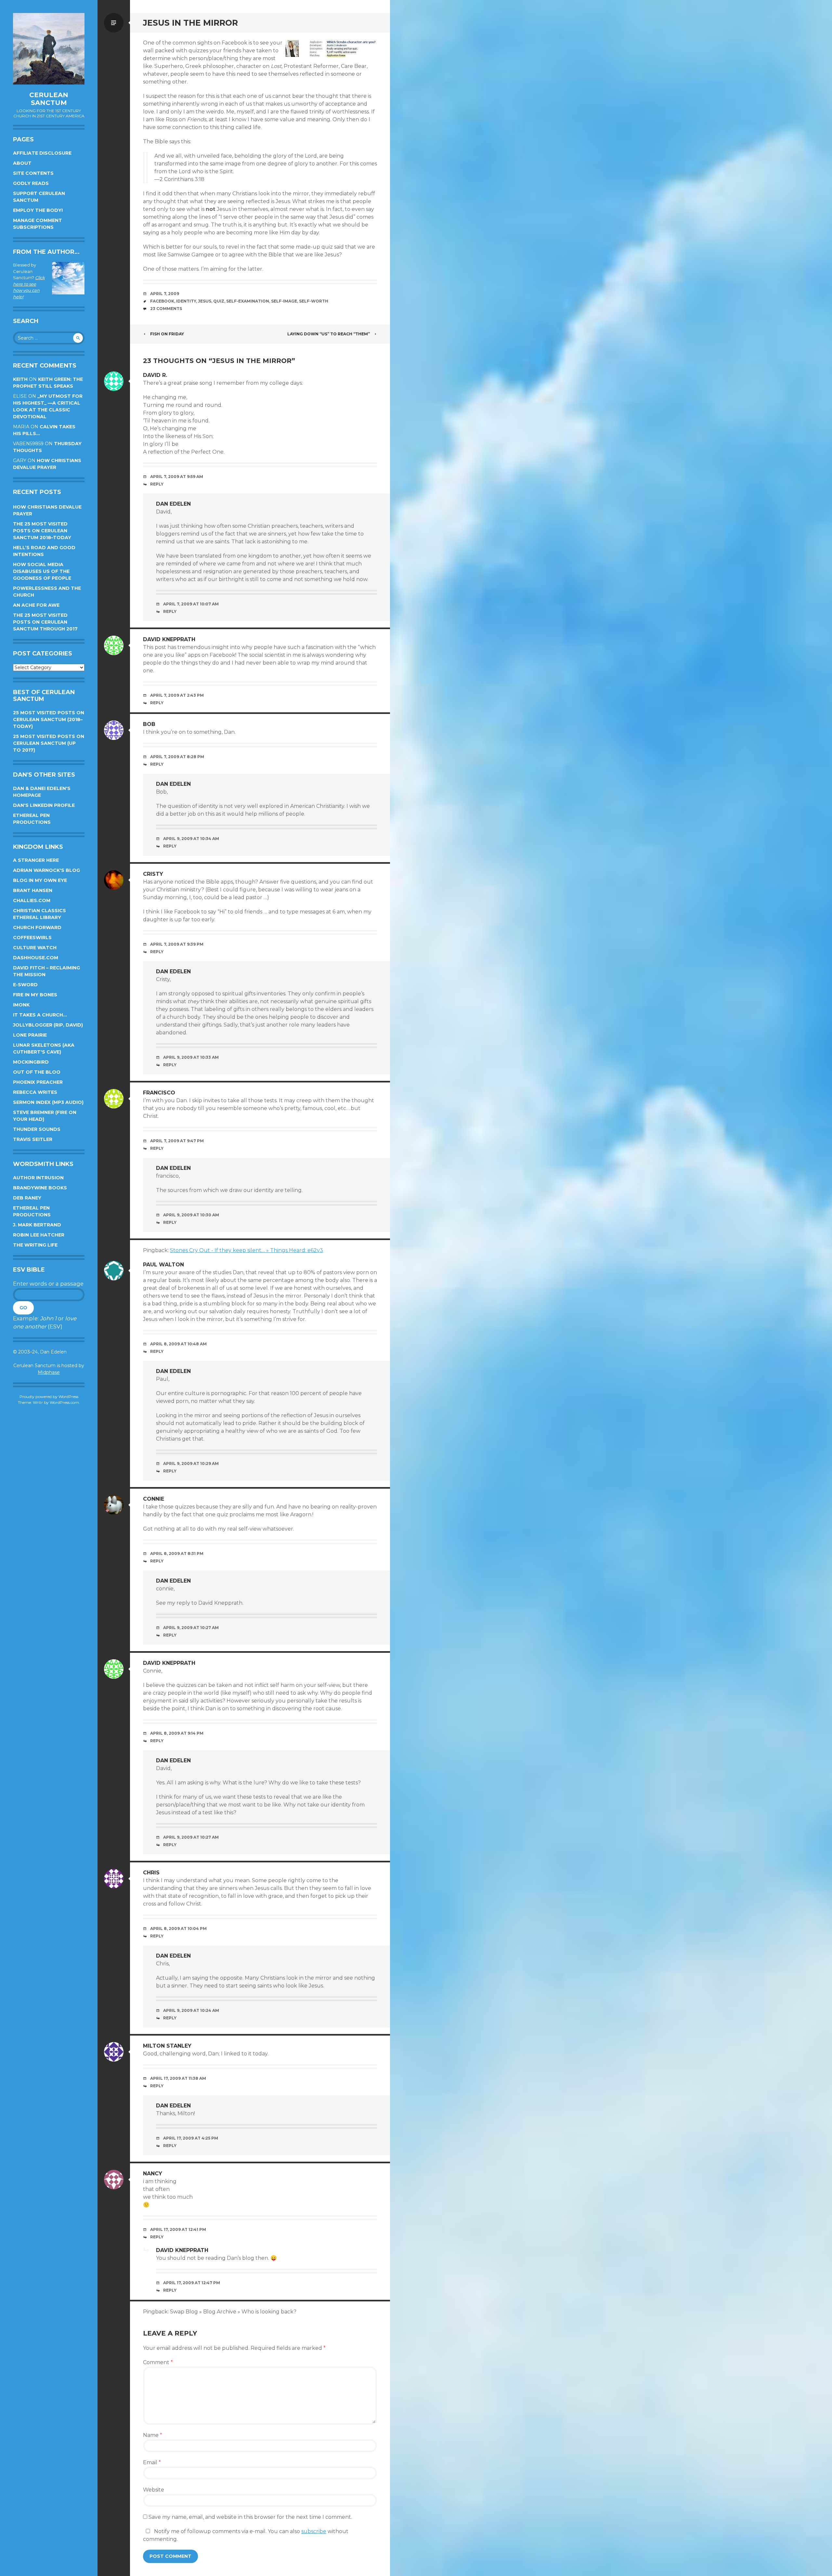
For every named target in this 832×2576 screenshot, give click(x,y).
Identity (186, 301)
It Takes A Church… (40, 1015)
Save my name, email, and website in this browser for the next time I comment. (250, 2517)
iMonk (21, 1005)
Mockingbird (31, 1062)
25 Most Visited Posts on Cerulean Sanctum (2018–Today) (49, 719)
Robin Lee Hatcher (39, 1235)
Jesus (205, 301)
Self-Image (284, 301)
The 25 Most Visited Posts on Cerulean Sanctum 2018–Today (42, 531)
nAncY (153, 2174)
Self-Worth (314, 301)
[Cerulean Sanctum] (49, 49)
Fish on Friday (167, 334)
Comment (158, 2362)
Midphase (49, 1372)
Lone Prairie (30, 1035)
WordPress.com (64, 1402)
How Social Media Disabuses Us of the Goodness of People (42, 571)
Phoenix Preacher (38, 1082)
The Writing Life (35, 1245)
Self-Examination (248, 301)
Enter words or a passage (48, 1284)
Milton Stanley (167, 2046)
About (22, 163)
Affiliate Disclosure (42, 153)
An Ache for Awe (36, 605)
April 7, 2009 (165, 294)
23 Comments (166, 309)
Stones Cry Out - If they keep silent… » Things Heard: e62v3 (247, 1250)
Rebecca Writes (35, 1092)
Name (153, 2435)
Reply (157, 484)
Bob (149, 724)
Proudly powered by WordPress (49, 1397)
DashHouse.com (36, 958)
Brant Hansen (33, 890)
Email (152, 2462)
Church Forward (37, 927)
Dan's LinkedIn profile (44, 805)
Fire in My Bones (35, 995)
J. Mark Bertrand (37, 1225)
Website (154, 2490)
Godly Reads (31, 183)
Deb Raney (27, 1198)
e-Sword (25, 985)
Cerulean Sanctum (49, 99)
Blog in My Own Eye (40, 880)
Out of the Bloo (37, 1072)
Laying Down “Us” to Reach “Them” (329, 334)
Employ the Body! (38, 210)
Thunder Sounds (37, 1129)
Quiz (219, 301)
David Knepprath (169, 639)
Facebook (162, 301)
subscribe (314, 2531)
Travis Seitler (33, 1139)
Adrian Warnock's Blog (46, 870)
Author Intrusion (38, 1178)
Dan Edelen (173, 504)
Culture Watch (35, 948)
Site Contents (33, 173)
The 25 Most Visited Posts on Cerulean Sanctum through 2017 (45, 622)
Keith (20, 379)
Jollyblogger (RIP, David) (48, 1025)
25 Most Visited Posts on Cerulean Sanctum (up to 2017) (49, 743)
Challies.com (32, 900)
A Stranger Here (36, 860)
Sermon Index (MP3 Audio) (48, 1102)
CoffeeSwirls (32, 938)
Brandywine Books (40, 1188)
